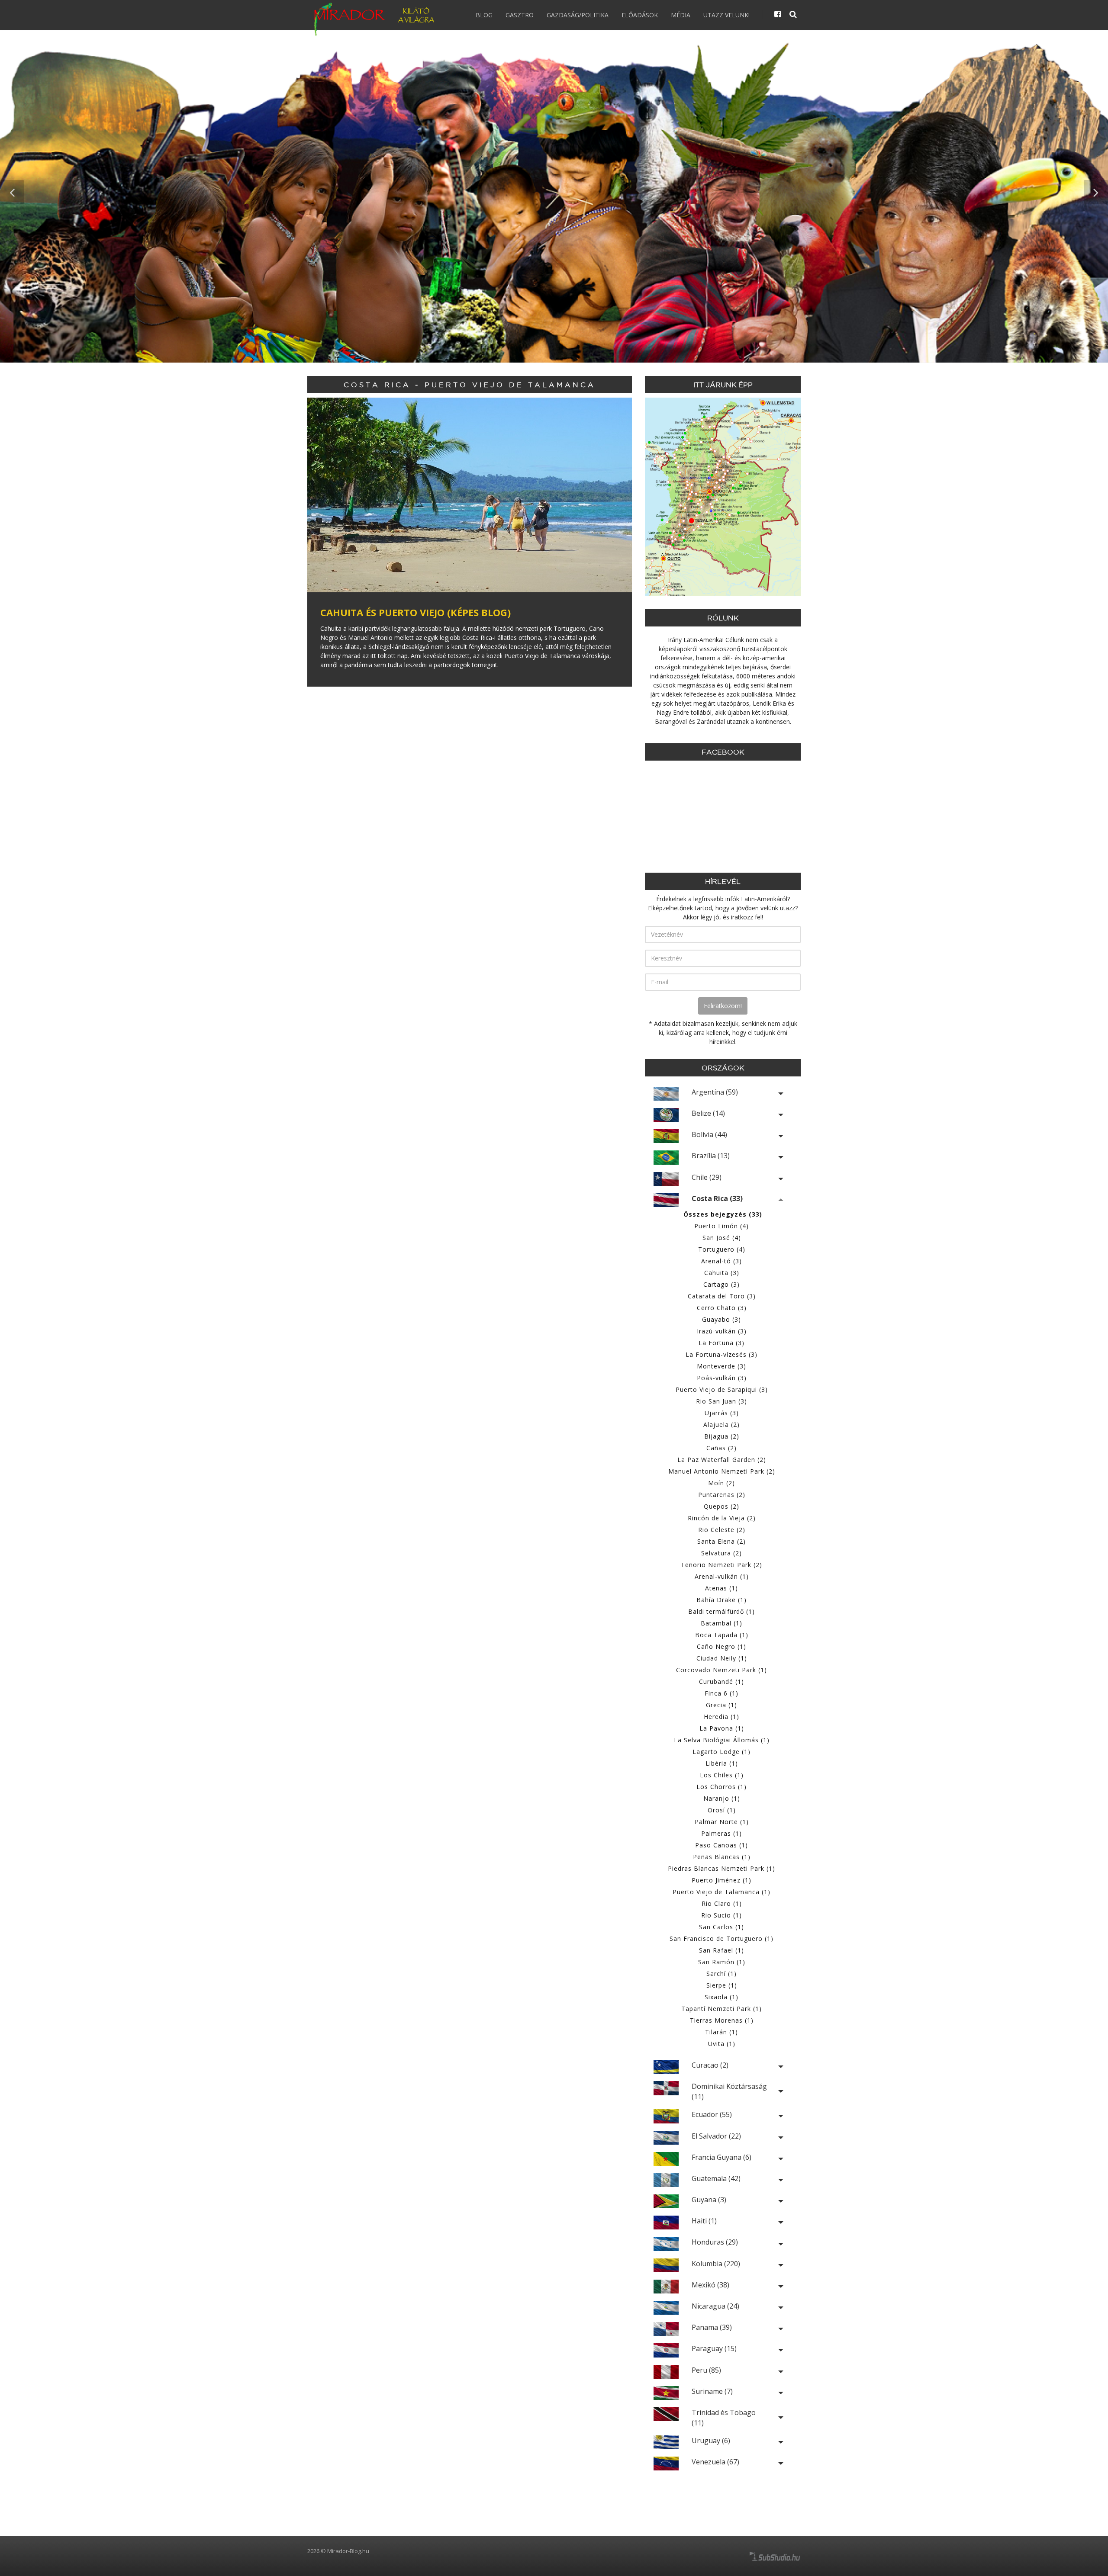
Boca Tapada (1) (722, 1635)
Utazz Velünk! (726, 15)
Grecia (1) (721, 1705)
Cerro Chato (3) (722, 1308)
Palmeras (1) (721, 1833)
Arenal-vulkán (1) (722, 1576)
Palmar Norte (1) (722, 1822)
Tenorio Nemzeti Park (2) (721, 1565)
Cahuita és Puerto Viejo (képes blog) (415, 612)
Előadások (640, 15)
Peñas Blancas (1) (722, 1857)
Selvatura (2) (721, 1553)
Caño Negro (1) (721, 1646)
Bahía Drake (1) (721, 1600)
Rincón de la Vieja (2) (722, 1518)
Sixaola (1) (721, 1997)
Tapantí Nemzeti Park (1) (721, 2009)
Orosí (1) (722, 1810)
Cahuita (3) (722, 1273)
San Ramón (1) (722, 1962)
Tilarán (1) (721, 2032)
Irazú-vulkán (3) (722, 1331)
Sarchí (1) (721, 1974)
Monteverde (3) (721, 1366)
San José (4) (722, 1238)
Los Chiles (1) (722, 1775)
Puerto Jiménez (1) (721, 1880)
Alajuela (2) (721, 1425)
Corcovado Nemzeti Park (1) (721, 1670)
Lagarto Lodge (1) (721, 1752)
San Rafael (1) (721, 1950)
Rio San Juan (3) (721, 1401)
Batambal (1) (721, 1623)
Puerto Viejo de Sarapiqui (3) (722, 1389)
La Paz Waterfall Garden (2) (722, 1460)
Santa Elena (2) (721, 1541)
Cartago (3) (721, 1284)
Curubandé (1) (721, 1681)
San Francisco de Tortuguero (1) (721, 1938)
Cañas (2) (721, 1448)
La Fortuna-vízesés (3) (721, 1354)
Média (681, 15)
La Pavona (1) (722, 1728)
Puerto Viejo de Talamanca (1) (721, 1892)
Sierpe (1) (722, 1985)
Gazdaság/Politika (578, 15)
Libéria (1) (722, 1763)
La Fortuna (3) (721, 1343)
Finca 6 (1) (721, 1693)
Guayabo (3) (721, 1319)
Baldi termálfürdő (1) (721, 1611)
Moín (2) (721, 1483)
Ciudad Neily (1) (722, 1658)
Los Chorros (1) (721, 1787)
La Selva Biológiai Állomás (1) (722, 1740)
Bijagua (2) (722, 1436)
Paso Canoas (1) (721, 1845)
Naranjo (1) (722, 1798)
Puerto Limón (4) (721, 1226)
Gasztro (520, 15)
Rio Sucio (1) (721, 1915)
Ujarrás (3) (722, 1413)
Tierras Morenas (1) (722, 2020)
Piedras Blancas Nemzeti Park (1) (721, 1868)
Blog (484, 15)
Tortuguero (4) (722, 1249)
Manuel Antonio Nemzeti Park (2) (722, 1471)
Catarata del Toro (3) (722, 1296)
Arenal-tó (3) (721, 1261)
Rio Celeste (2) (722, 1530)
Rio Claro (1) (722, 1903)
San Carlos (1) (721, 1927)
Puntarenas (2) (722, 1495)
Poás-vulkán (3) (722, 1378)
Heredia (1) (721, 1717)
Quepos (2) (721, 1506)
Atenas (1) (721, 1588)
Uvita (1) (722, 2044)
